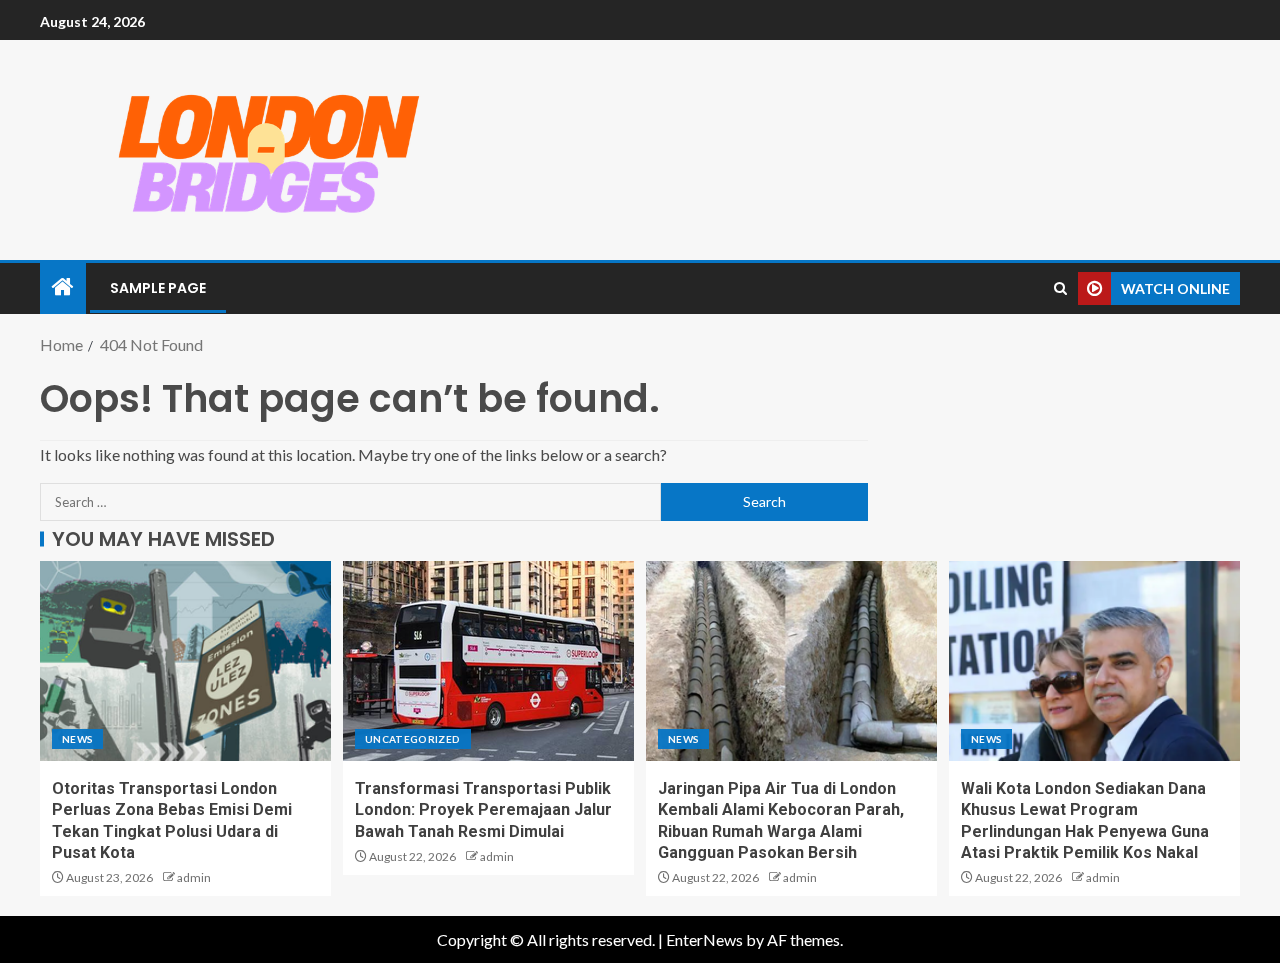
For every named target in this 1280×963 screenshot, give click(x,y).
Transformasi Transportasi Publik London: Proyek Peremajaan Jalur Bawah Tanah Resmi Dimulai (483, 810)
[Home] (63, 287)
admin (194, 877)
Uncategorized (413, 739)
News (77, 739)
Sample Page (158, 288)
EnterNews (704, 939)
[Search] (1060, 288)
